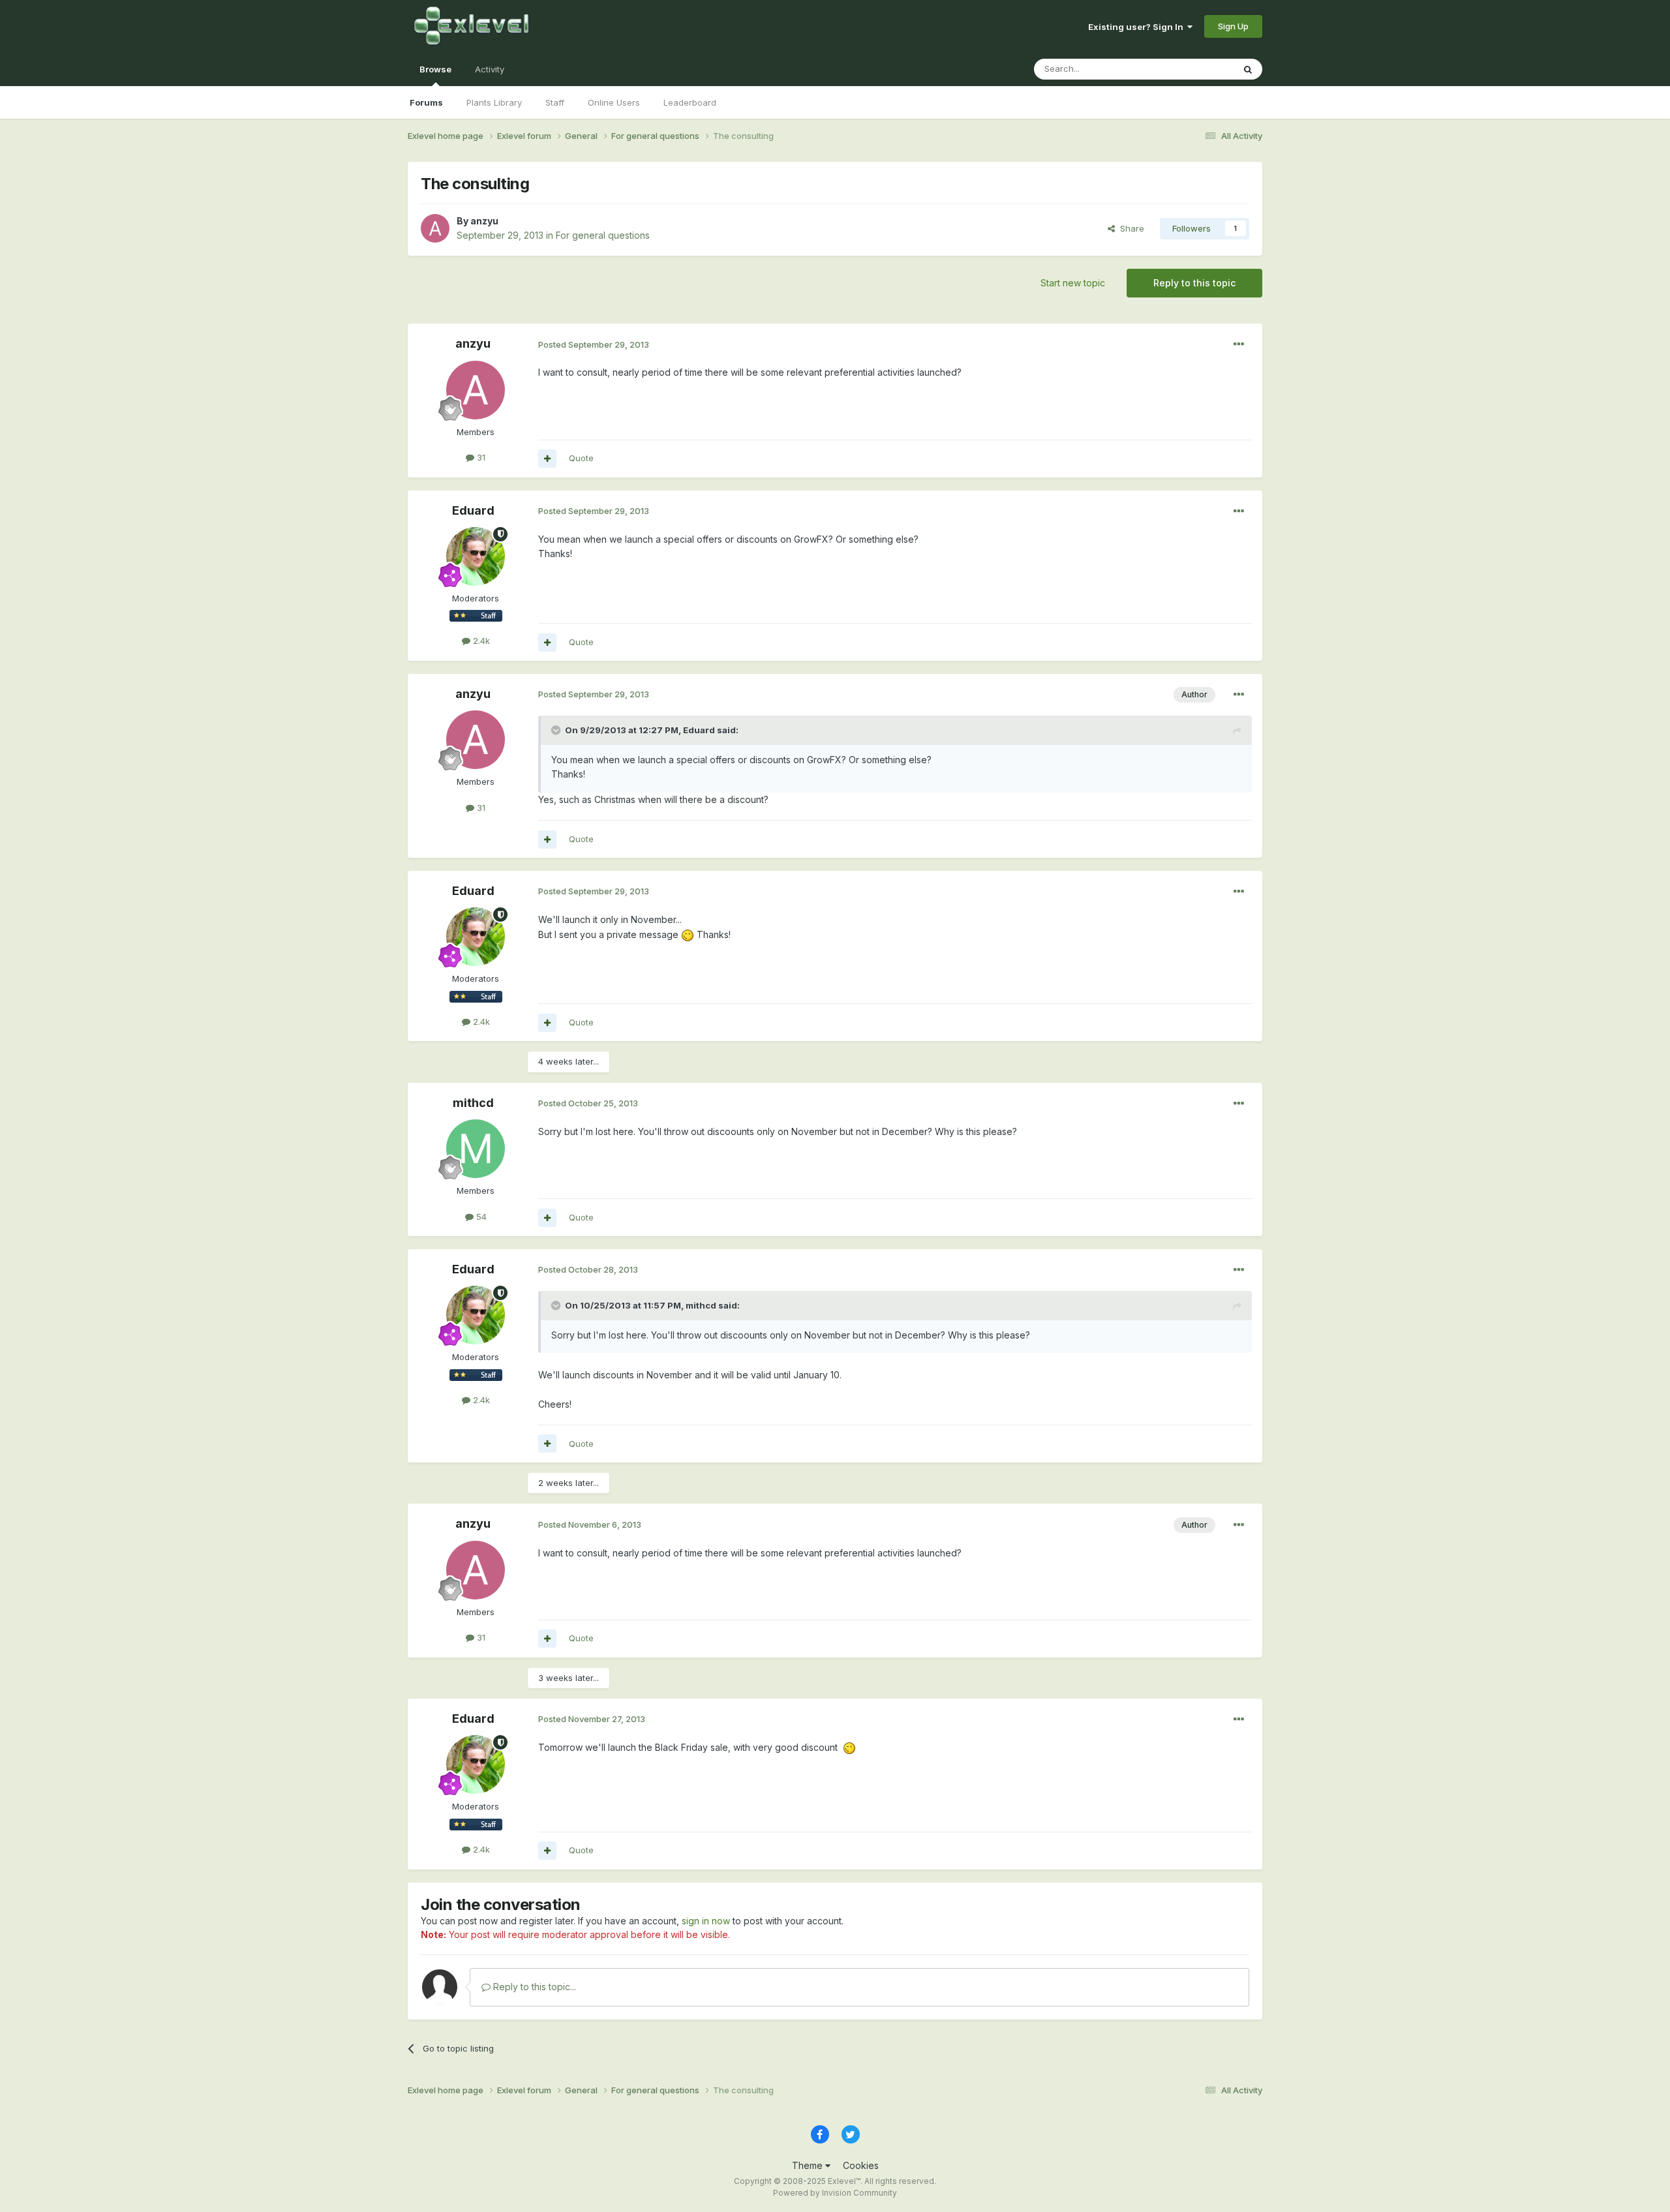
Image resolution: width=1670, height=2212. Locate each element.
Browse (435, 69)
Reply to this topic (1194, 283)
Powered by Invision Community (835, 2193)
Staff (555, 102)
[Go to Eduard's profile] (476, 556)
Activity (490, 69)
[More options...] (1239, 344)
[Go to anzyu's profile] (435, 228)
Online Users (614, 102)
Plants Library (494, 102)
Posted (594, 344)
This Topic (1195, 69)
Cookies (861, 2165)
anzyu (484, 221)
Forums (426, 102)
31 (480, 457)
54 (480, 1217)
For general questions (603, 235)
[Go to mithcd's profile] (476, 1149)
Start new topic (1073, 283)
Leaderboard (690, 102)
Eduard (473, 510)
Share (1130, 228)
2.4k (480, 641)
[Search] (1248, 69)
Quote (581, 458)
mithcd (473, 1103)
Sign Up (1233, 26)
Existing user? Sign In (1138, 27)
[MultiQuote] (547, 459)
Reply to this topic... (533, 1987)
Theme (809, 2165)
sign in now (706, 1921)
